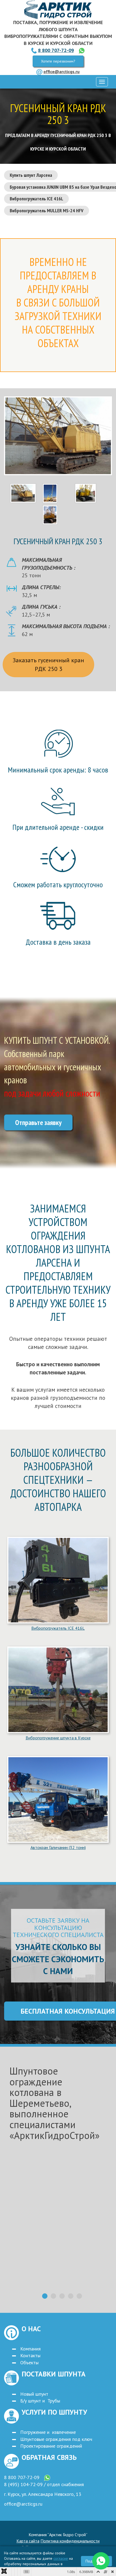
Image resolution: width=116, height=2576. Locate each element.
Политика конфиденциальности (70, 2541)
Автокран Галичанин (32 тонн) (58, 1847)
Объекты (29, 2363)
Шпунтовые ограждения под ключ (56, 2439)
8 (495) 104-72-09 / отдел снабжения (44, 2484)
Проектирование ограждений (51, 2446)
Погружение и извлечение (48, 2432)
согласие (61, 2558)
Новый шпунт (34, 2394)
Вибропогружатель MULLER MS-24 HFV (47, 211)
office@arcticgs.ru (62, 71)
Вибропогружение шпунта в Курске (58, 1738)
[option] (58, 2168)
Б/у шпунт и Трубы (40, 2401)
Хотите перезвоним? (58, 61)
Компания (30, 2349)
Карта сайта (28, 2541)
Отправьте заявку (38, 1122)
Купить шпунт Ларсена (31, 175)
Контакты (30, 2355)
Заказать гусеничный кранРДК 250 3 (48, 664)
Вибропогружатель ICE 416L (36, 199)
